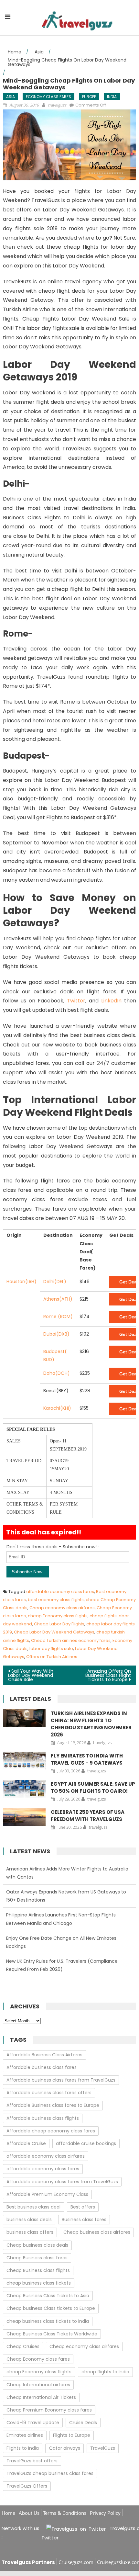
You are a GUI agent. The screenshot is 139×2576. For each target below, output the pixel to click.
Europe (89, 97)
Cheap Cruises (23, 2346)
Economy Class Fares (48, 97)
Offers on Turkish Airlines (52, 1657)
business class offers (30, 2232)
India (112, 97)
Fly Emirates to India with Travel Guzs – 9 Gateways (87, 1759)
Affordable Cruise (26, 2143)
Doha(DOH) (57, 1373)
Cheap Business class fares (37, 2258)
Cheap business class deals (37, 2245)
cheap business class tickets (39, 2283)
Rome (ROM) (58, 1316)
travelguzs (57, 105)
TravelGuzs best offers (32, 2461)
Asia (11, 97)
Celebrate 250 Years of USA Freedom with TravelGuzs (88, 1816)
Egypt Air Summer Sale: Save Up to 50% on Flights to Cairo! (93, 1787)
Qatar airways (64, 2448)
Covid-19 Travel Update (33, 2423)
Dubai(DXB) (56, 1334)
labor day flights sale (51, 1649)
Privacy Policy (105, 2513)
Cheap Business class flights (38, 2270)
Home (8, 2513)
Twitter (76, 1001)
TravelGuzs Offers (27, 2486)
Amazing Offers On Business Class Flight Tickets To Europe (108, 1675)
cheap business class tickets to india (48, 2321)
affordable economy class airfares (46, 2156)
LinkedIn (111, 1001)
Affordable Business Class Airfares (44, 2055)
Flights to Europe (72, 2435)
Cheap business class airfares (97, 2232)
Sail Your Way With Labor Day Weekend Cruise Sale (31, 1675)
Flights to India (23, 2448)
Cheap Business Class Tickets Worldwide (52, 2334)
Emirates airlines (25, 2435)
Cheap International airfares (38, 2385)
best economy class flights (56, 1600)
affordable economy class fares (60, 1592)
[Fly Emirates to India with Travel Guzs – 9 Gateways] (24, 1761)
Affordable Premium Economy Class (47, 2194)
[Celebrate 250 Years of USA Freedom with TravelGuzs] (24, 1817)
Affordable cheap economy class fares (51, 2131)
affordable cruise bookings (86, 2143)
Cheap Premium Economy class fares (49, 2410)
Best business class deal (33, 2207)
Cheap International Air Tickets (41, 2397)
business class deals (29, 2220)
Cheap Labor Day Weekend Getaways (54, 1632)
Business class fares (84, 2220)
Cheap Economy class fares (38, 2359)
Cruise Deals (83, 2423)
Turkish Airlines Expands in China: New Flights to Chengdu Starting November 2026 (91, 1724)
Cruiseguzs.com (76, 2562)
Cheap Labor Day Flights (59, 1624)
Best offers (83, 2207)
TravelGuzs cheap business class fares (50, 2473)
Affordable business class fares (42, 2067)
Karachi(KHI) (57, 1408)
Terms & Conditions (65, 2513)
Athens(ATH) (58, 1299)
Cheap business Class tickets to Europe (51, 2308)
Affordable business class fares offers (49, 2093)
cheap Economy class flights (58, 1616)
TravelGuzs (103, 2448)
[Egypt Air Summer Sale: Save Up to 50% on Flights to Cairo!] (24, 1789)
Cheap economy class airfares (62, 1608)
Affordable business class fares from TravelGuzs (61, 2080)
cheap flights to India (105, 2372)
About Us (29, 2513)
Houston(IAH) (21, 1282)
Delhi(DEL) (55, 1282)
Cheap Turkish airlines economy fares (71, 1640)
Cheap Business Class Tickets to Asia (48, 2296)
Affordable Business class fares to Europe (53, 2105)
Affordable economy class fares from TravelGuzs (62, 2182)
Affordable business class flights (43, 2118)
